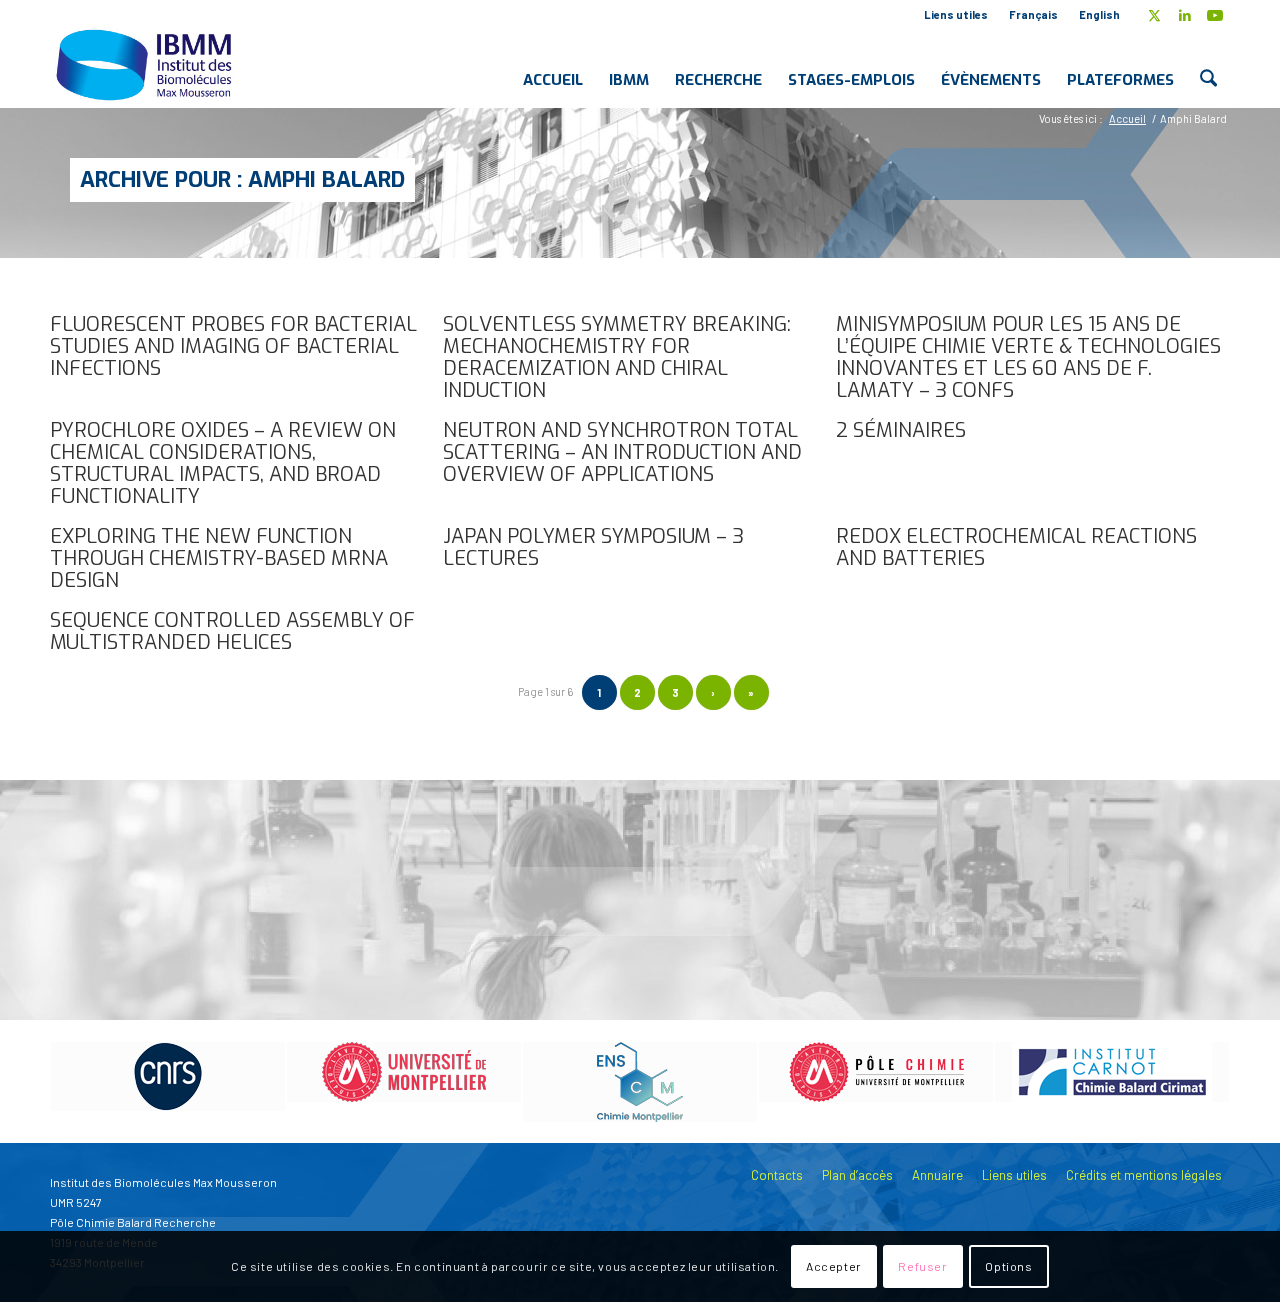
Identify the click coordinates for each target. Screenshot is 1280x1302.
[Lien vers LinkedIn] (1184, 15)
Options (1008, 1267)
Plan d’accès (857, 1175)
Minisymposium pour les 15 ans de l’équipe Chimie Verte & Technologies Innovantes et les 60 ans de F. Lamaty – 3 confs (1028, 357)
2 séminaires (901, 430)
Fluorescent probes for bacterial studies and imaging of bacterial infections (233, 346)
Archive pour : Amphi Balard (242, 179)
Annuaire (937, 1175)
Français (1033, 14)
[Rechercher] (1208, 64)
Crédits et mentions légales (1144, 1175)
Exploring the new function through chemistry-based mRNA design (219, 558)
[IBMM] (146, 64)
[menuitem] (956, 15)
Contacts (777, 1175)
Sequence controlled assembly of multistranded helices (232, 631)
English (1099, 14)
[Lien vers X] (1154, 15)
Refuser (922, 1267)
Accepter (834, 1267)
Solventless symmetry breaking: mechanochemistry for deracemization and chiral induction (617, 357)
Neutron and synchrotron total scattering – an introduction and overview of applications (622, 452)
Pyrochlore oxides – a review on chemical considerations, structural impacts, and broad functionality (223, 463)
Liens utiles (956, 14)
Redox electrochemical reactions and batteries (1016, 547)
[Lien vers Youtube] (1215, 15)
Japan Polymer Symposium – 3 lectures (593, 547)
